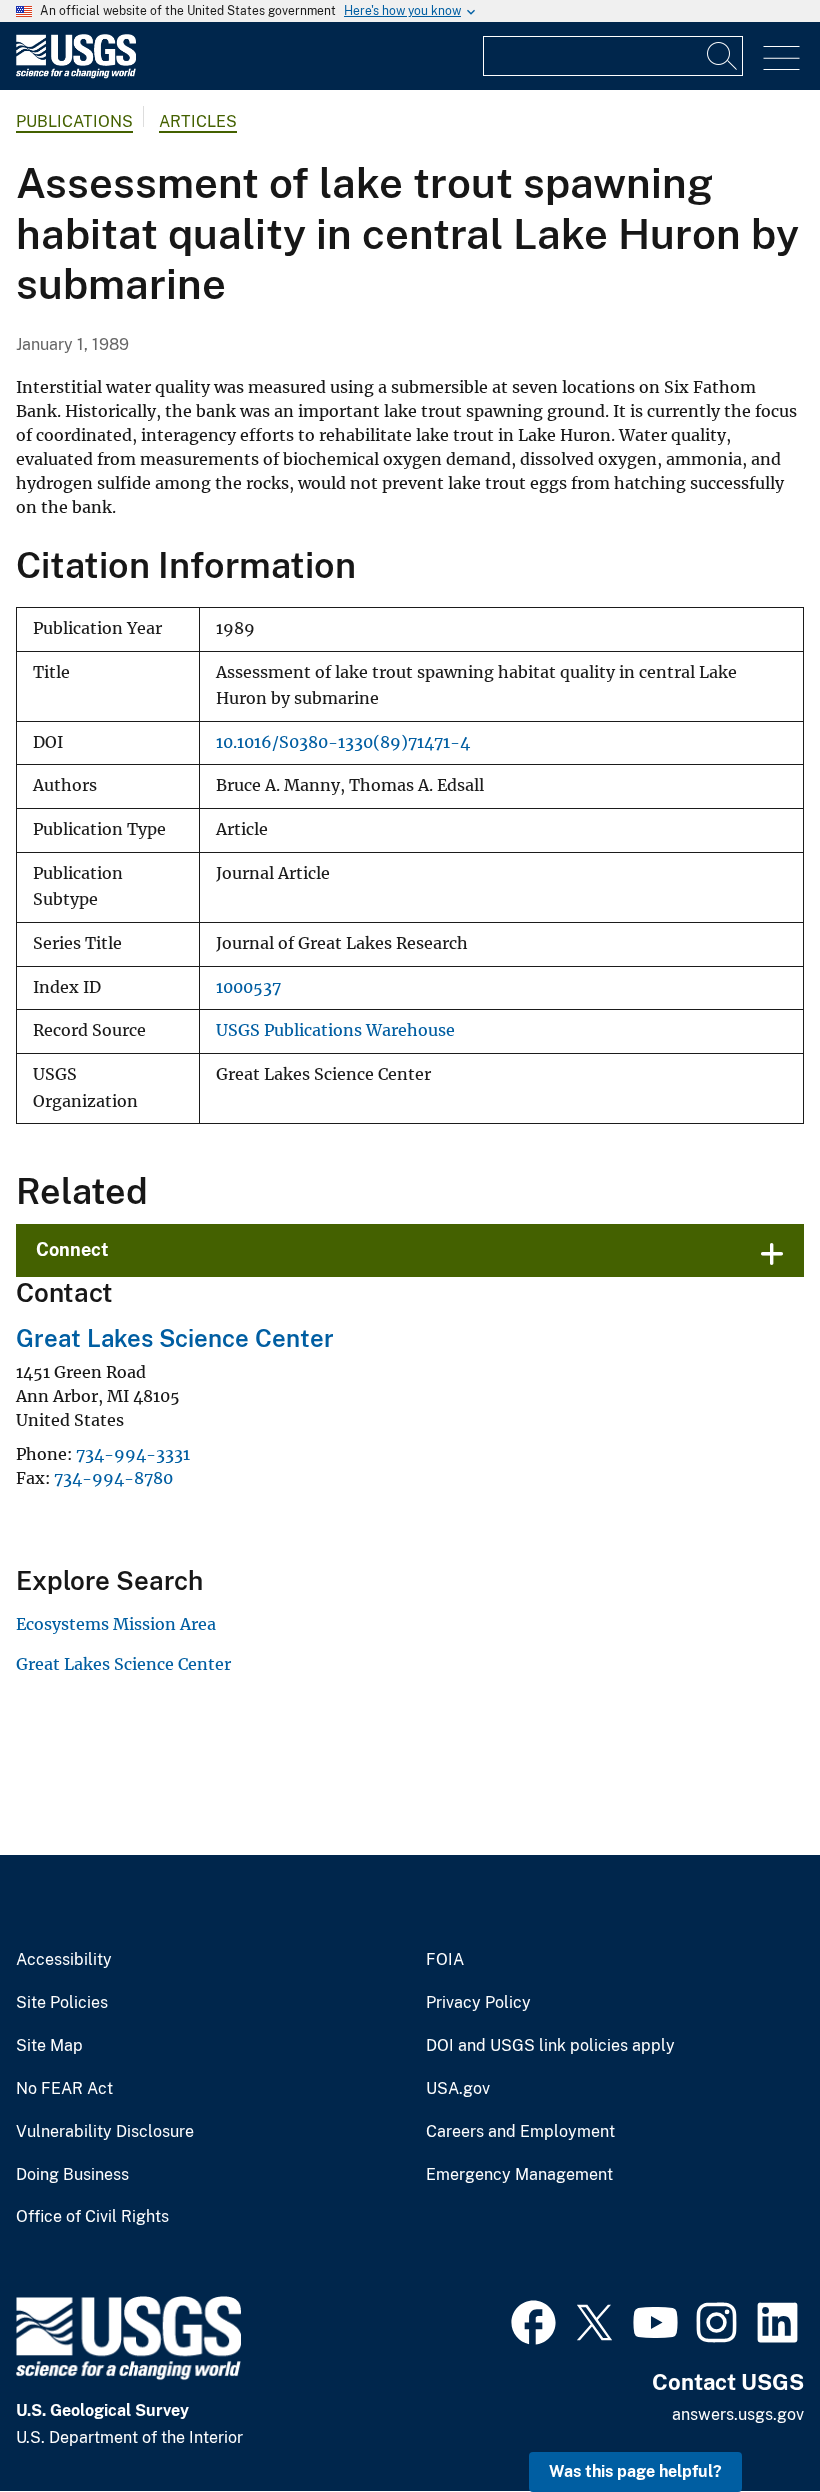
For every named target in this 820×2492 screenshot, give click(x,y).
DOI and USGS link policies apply (550, 2046)
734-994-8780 (113, 1478)
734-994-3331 (133, 1454)
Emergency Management (519, 2175)
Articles (198, 121)
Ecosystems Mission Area (116, 1624)
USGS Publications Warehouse (335, 1030)
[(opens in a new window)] (533, 2320)
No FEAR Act (64, 2089)
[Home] (76, 73)
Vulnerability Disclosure (105, 2132)
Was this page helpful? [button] (635, 2471)
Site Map (49, 2046)
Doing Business (72, 2175)
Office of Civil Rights (92, 2217)
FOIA (445, 1960)
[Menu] (781, 58)
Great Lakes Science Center (175, 1338)
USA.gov (458, 2089)
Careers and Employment (520, 2132)
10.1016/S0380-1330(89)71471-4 (343, 742)
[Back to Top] (747, 2419)
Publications (74, 121)
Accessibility (64, 1960)
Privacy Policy (478, 2003)
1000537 (248, 987)
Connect (72, 1249)
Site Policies (62, 2003)
